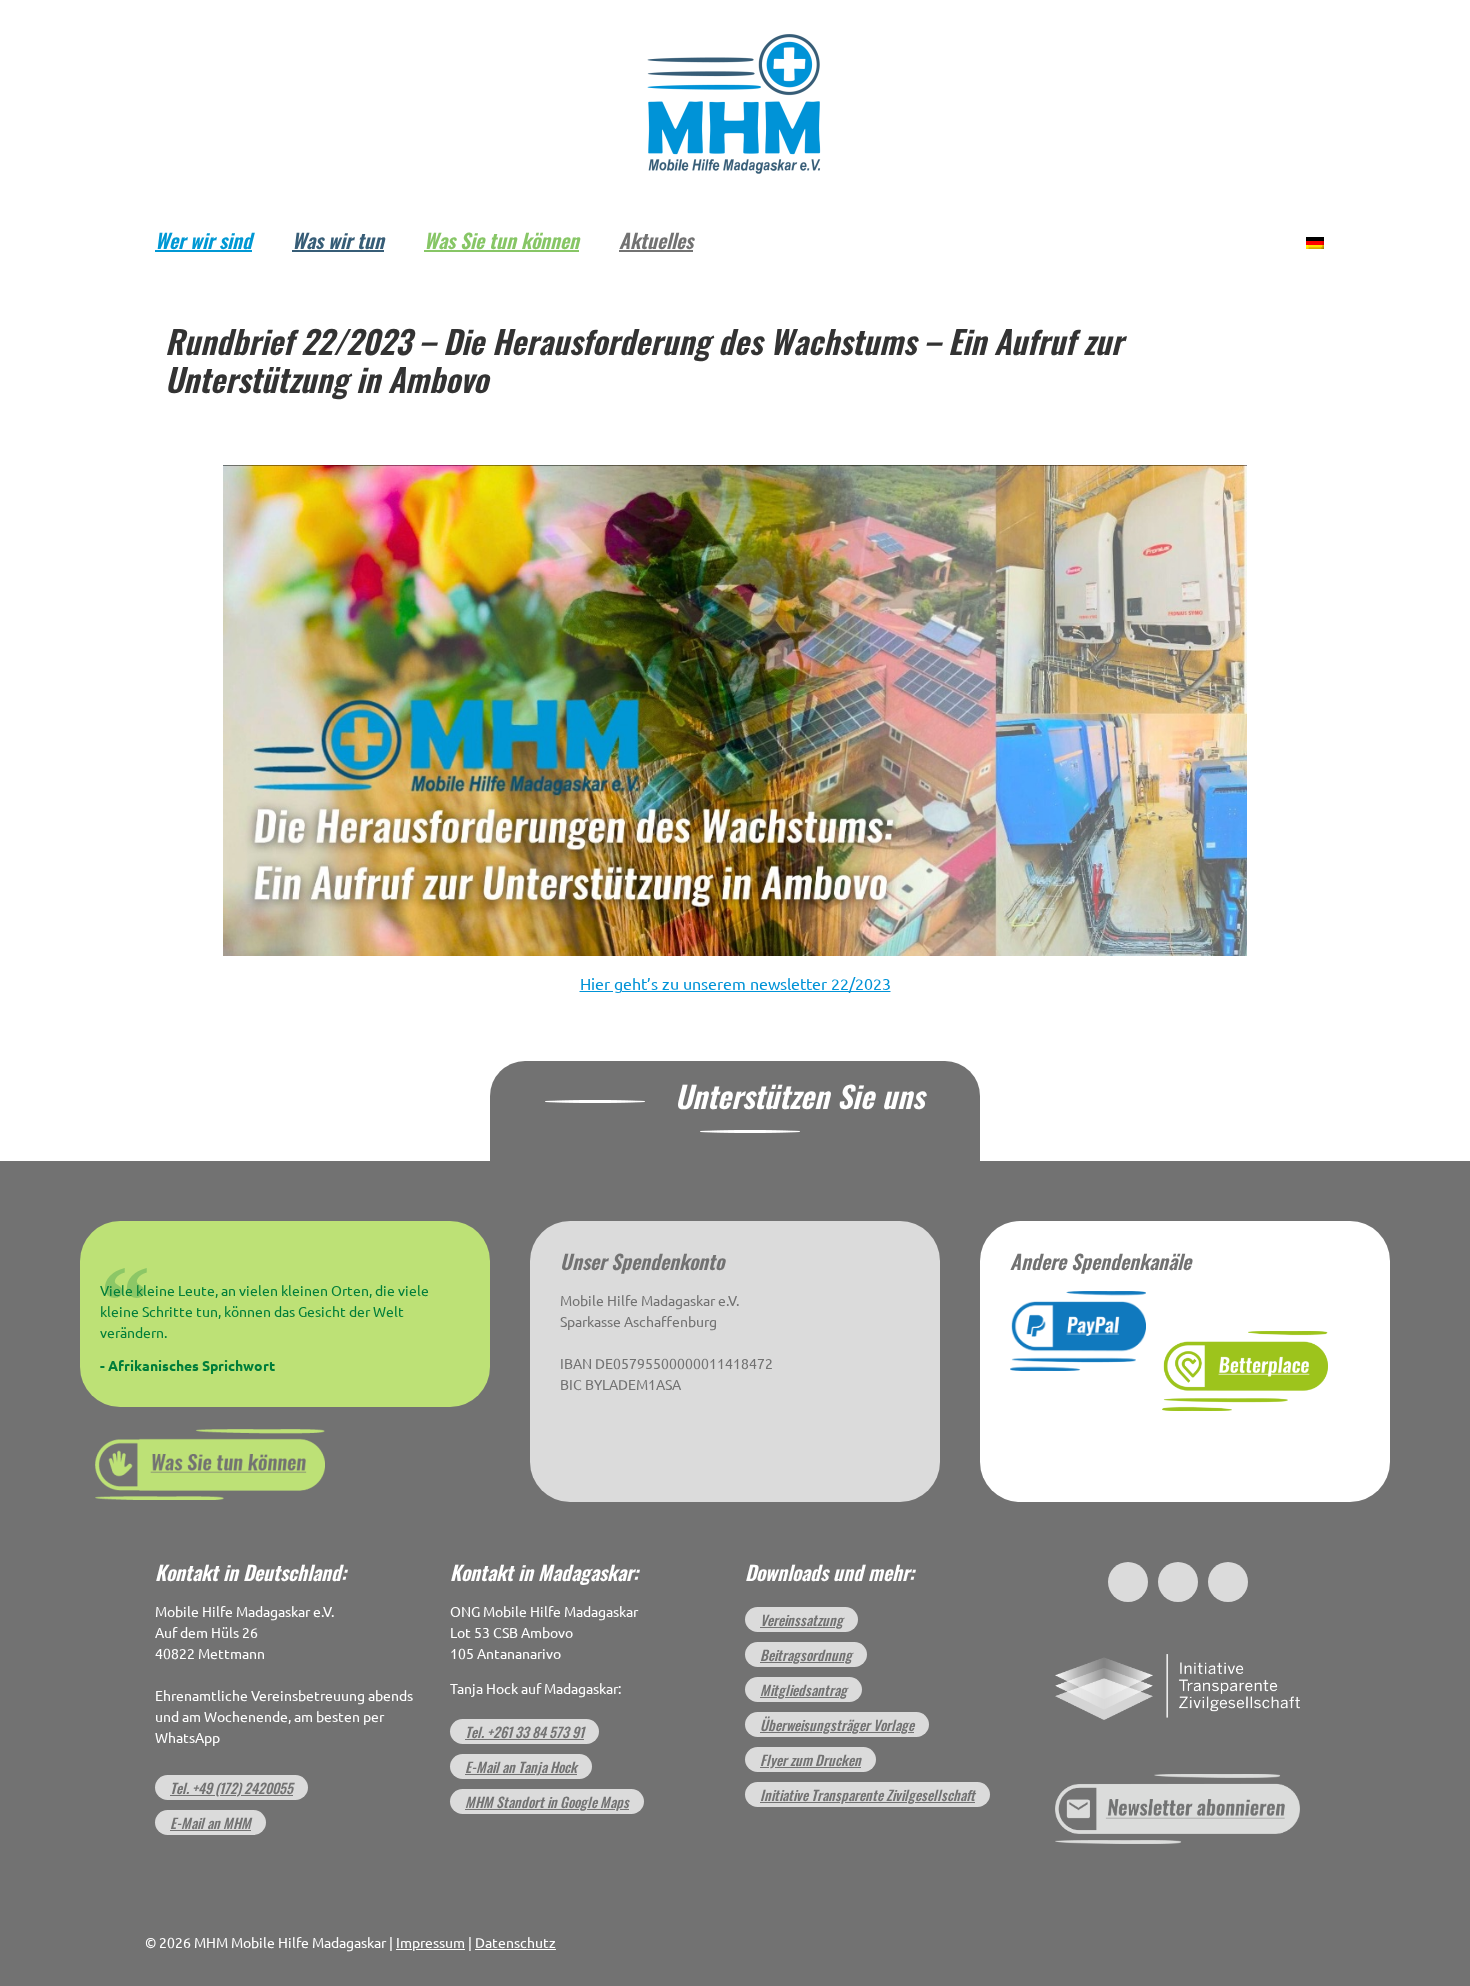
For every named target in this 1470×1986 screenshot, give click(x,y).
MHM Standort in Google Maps (547, 1801)
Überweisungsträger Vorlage (837, 1724)
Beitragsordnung (806, 1654)
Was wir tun (338, 240)
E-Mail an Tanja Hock (521, 1766)
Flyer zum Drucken (810, 1759)
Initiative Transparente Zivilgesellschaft (867, 1794)
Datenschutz (515, 1943)
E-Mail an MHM (210, 1822)
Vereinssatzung (801, 1619)
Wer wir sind (203, 240)
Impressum (430, 1943)
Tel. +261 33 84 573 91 (524, 1731)
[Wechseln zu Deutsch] (1315, 241)
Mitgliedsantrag (803, 1689)
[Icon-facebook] (1128, 1582)
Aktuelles (656, 240)
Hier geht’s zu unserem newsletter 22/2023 (735, 984)
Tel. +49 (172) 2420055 (231, 1787)
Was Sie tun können (501, 240)
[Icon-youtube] (1228, 1582)
